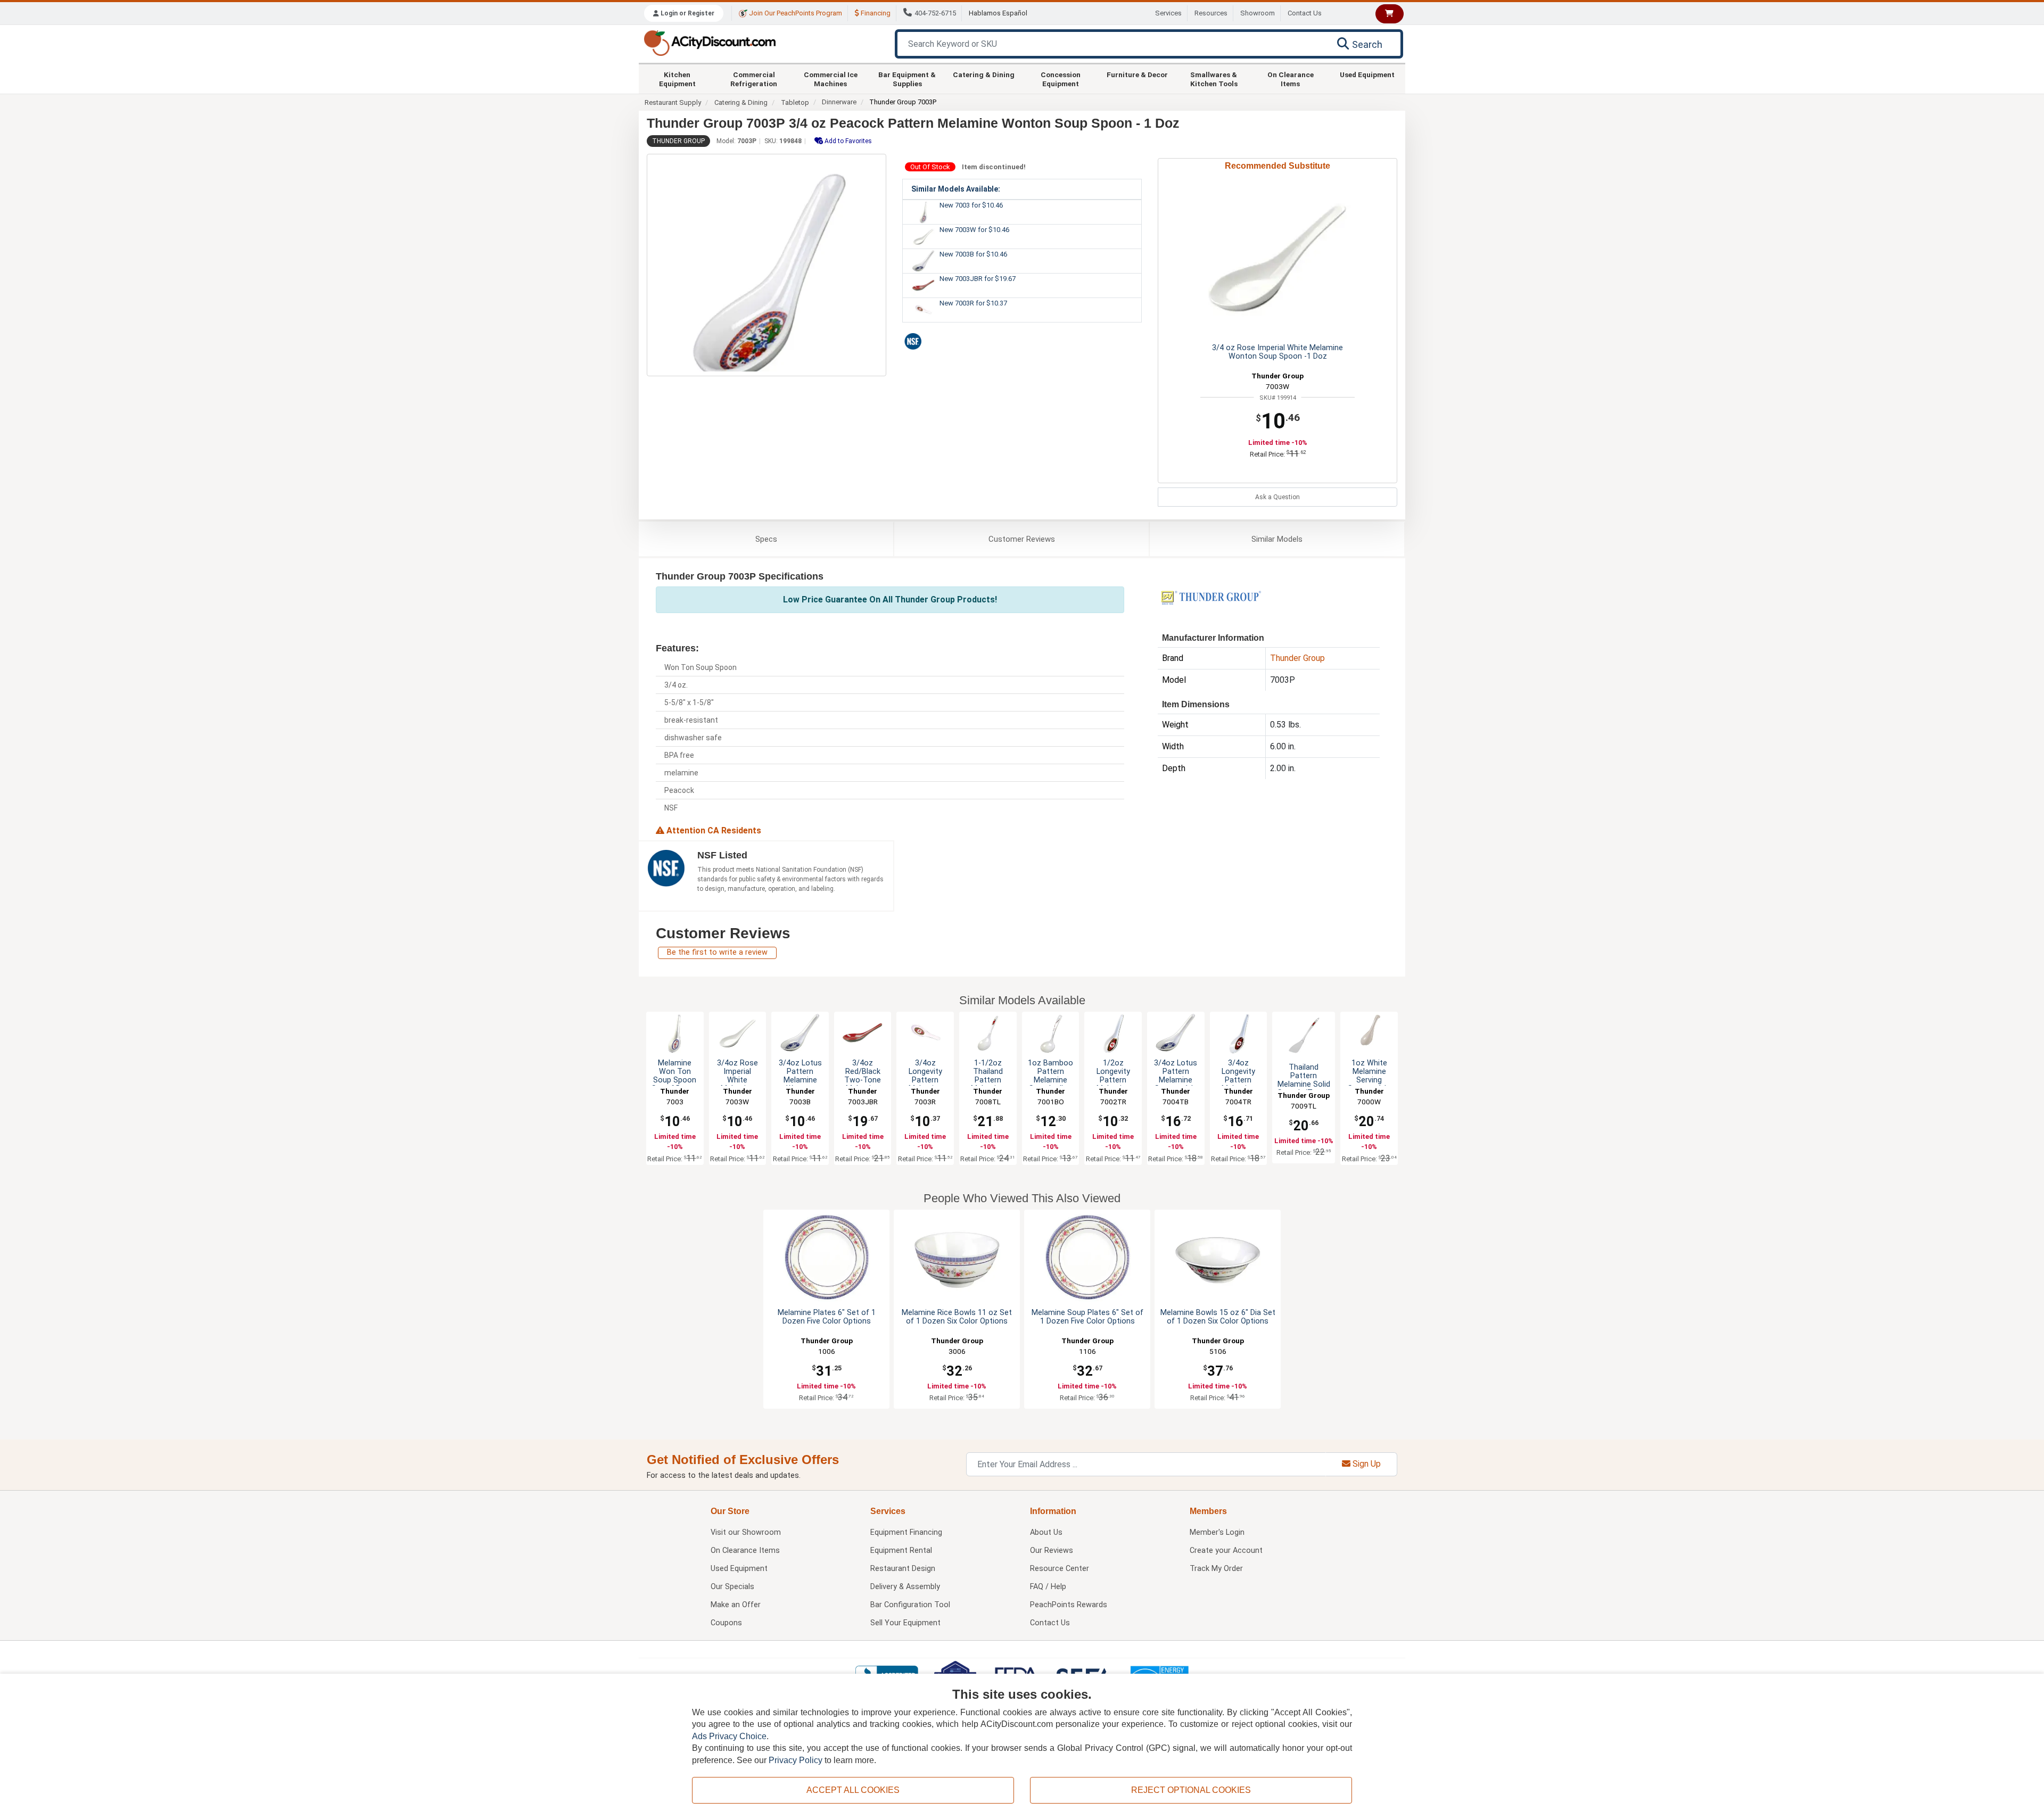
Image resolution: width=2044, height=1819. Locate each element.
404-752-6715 (935, 13)
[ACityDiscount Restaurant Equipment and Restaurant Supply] (710, 42)
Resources (1211, 13)
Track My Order (1216, 1569)
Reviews (1022, 539)
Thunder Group (678, 141)
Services (1168, 13)
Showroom (1258, 13)
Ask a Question (1278, 497)
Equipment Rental (901, 1551)
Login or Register (687, 13)
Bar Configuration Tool (910, 1605)
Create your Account (1226, 1551)
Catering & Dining (984, 75)
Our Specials (732, 1587)
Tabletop (795, 102)
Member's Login (1217, 1532)
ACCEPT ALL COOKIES (853, 1790)
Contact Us (1305, 13)
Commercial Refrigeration (754, 79)
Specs (766, 539)
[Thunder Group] (1211, 597)
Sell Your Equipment (905, 1623)
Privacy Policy (796, 1760)
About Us (1046, 1532)
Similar (1277, 539)
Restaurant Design (903, 1569)
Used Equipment (1367, 75)
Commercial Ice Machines (831, 79)
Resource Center (1060, 1569)
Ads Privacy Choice (729, 1736)
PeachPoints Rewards (1069, 1605)
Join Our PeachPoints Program (795, 13)
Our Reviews (1052, 1551)
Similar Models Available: (956, 189)
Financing (875, 13)
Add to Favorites (847, 141)
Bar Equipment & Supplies (907, 79)
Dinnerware (839, 102)
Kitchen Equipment (677, 79)
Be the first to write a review (717, 952)
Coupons (726, 1623)
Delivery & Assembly (905, 1587)
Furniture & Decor (1137, 75)
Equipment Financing (906, 1532)
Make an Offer (736, 1605)
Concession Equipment (1061, 79)
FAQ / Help (1048, 1587)
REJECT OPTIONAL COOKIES (1191, 1790)
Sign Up (1366, 1464)
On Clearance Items (1291, 79)
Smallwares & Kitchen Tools (1214, 79)
